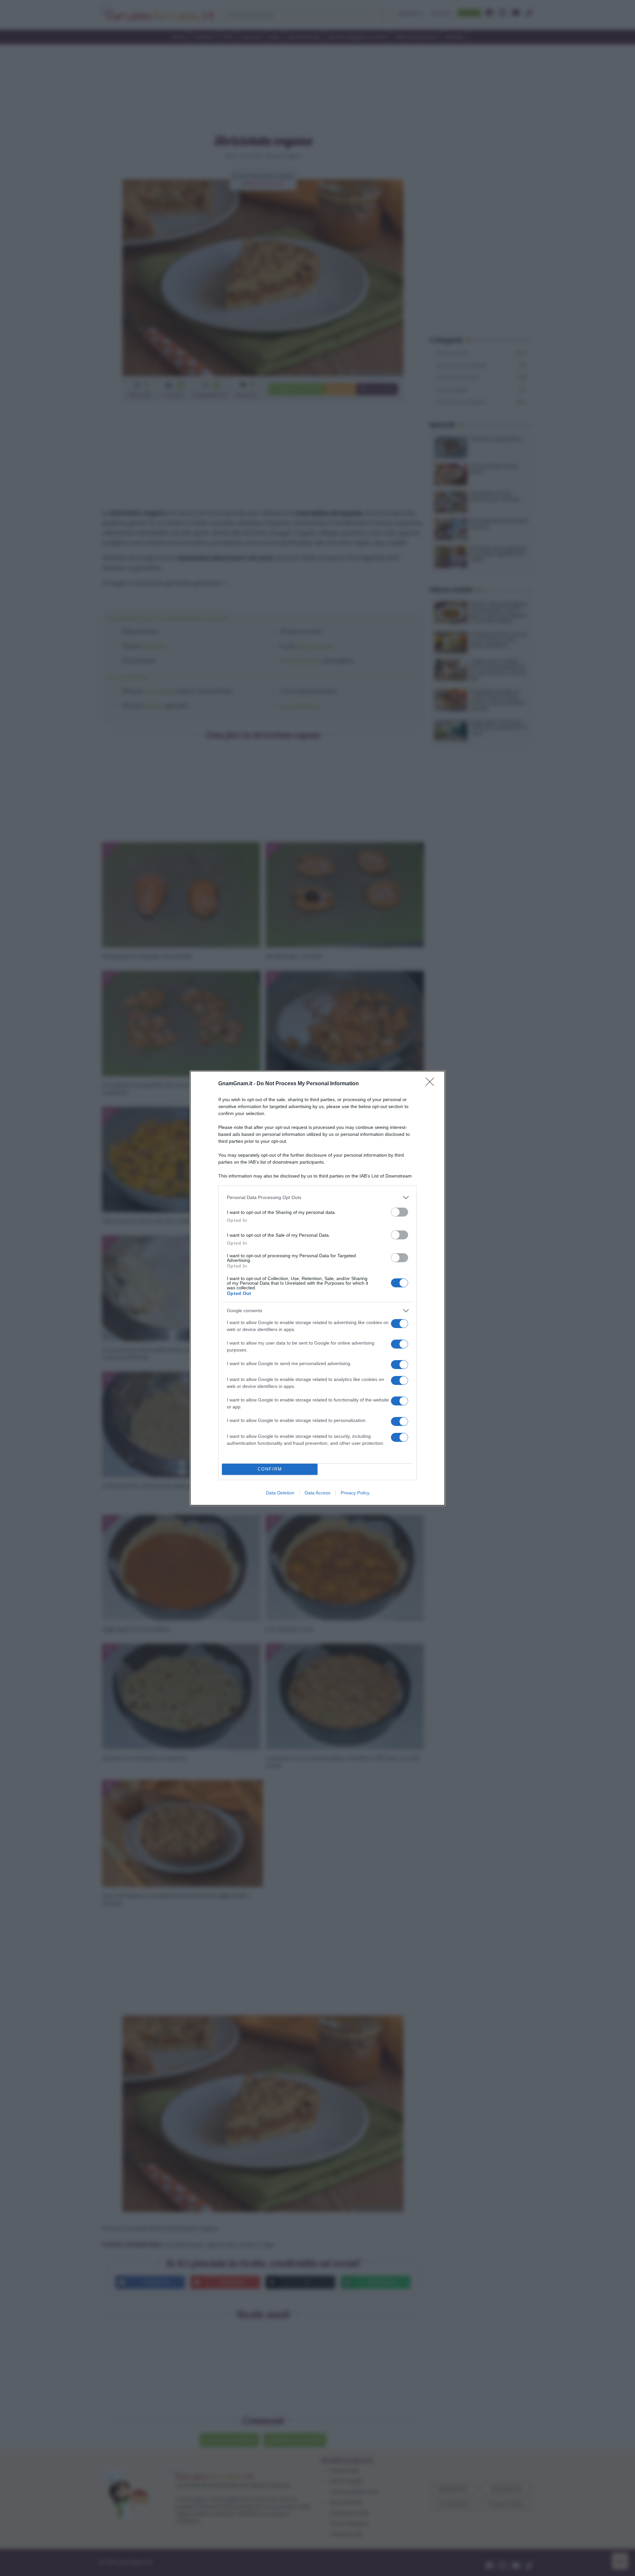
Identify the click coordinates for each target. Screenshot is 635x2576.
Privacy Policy (355, 1493)
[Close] (432, 1084)
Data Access (317, 1493)
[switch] (400, 1212)
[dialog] (317, 1288)
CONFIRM (270, 1469)
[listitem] (317, 1198)
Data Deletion (280, 1493)
